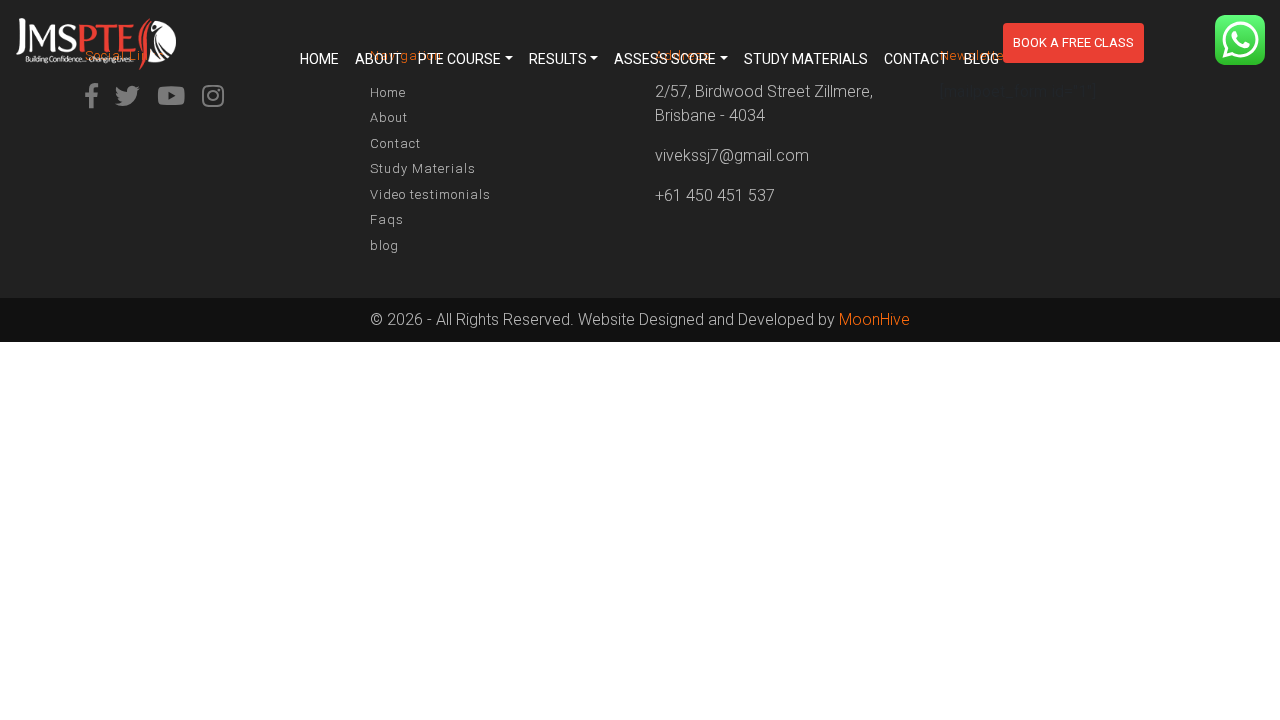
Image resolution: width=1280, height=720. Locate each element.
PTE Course (459, 59)
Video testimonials (430, 194)
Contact (916, 59)
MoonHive (874, 319)
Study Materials (806, 59)
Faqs (387, 219)
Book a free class (1073, 42)
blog (981, 59)
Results (558, 59)
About (378, 59)
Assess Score (665, 59)
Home (319, 59)
